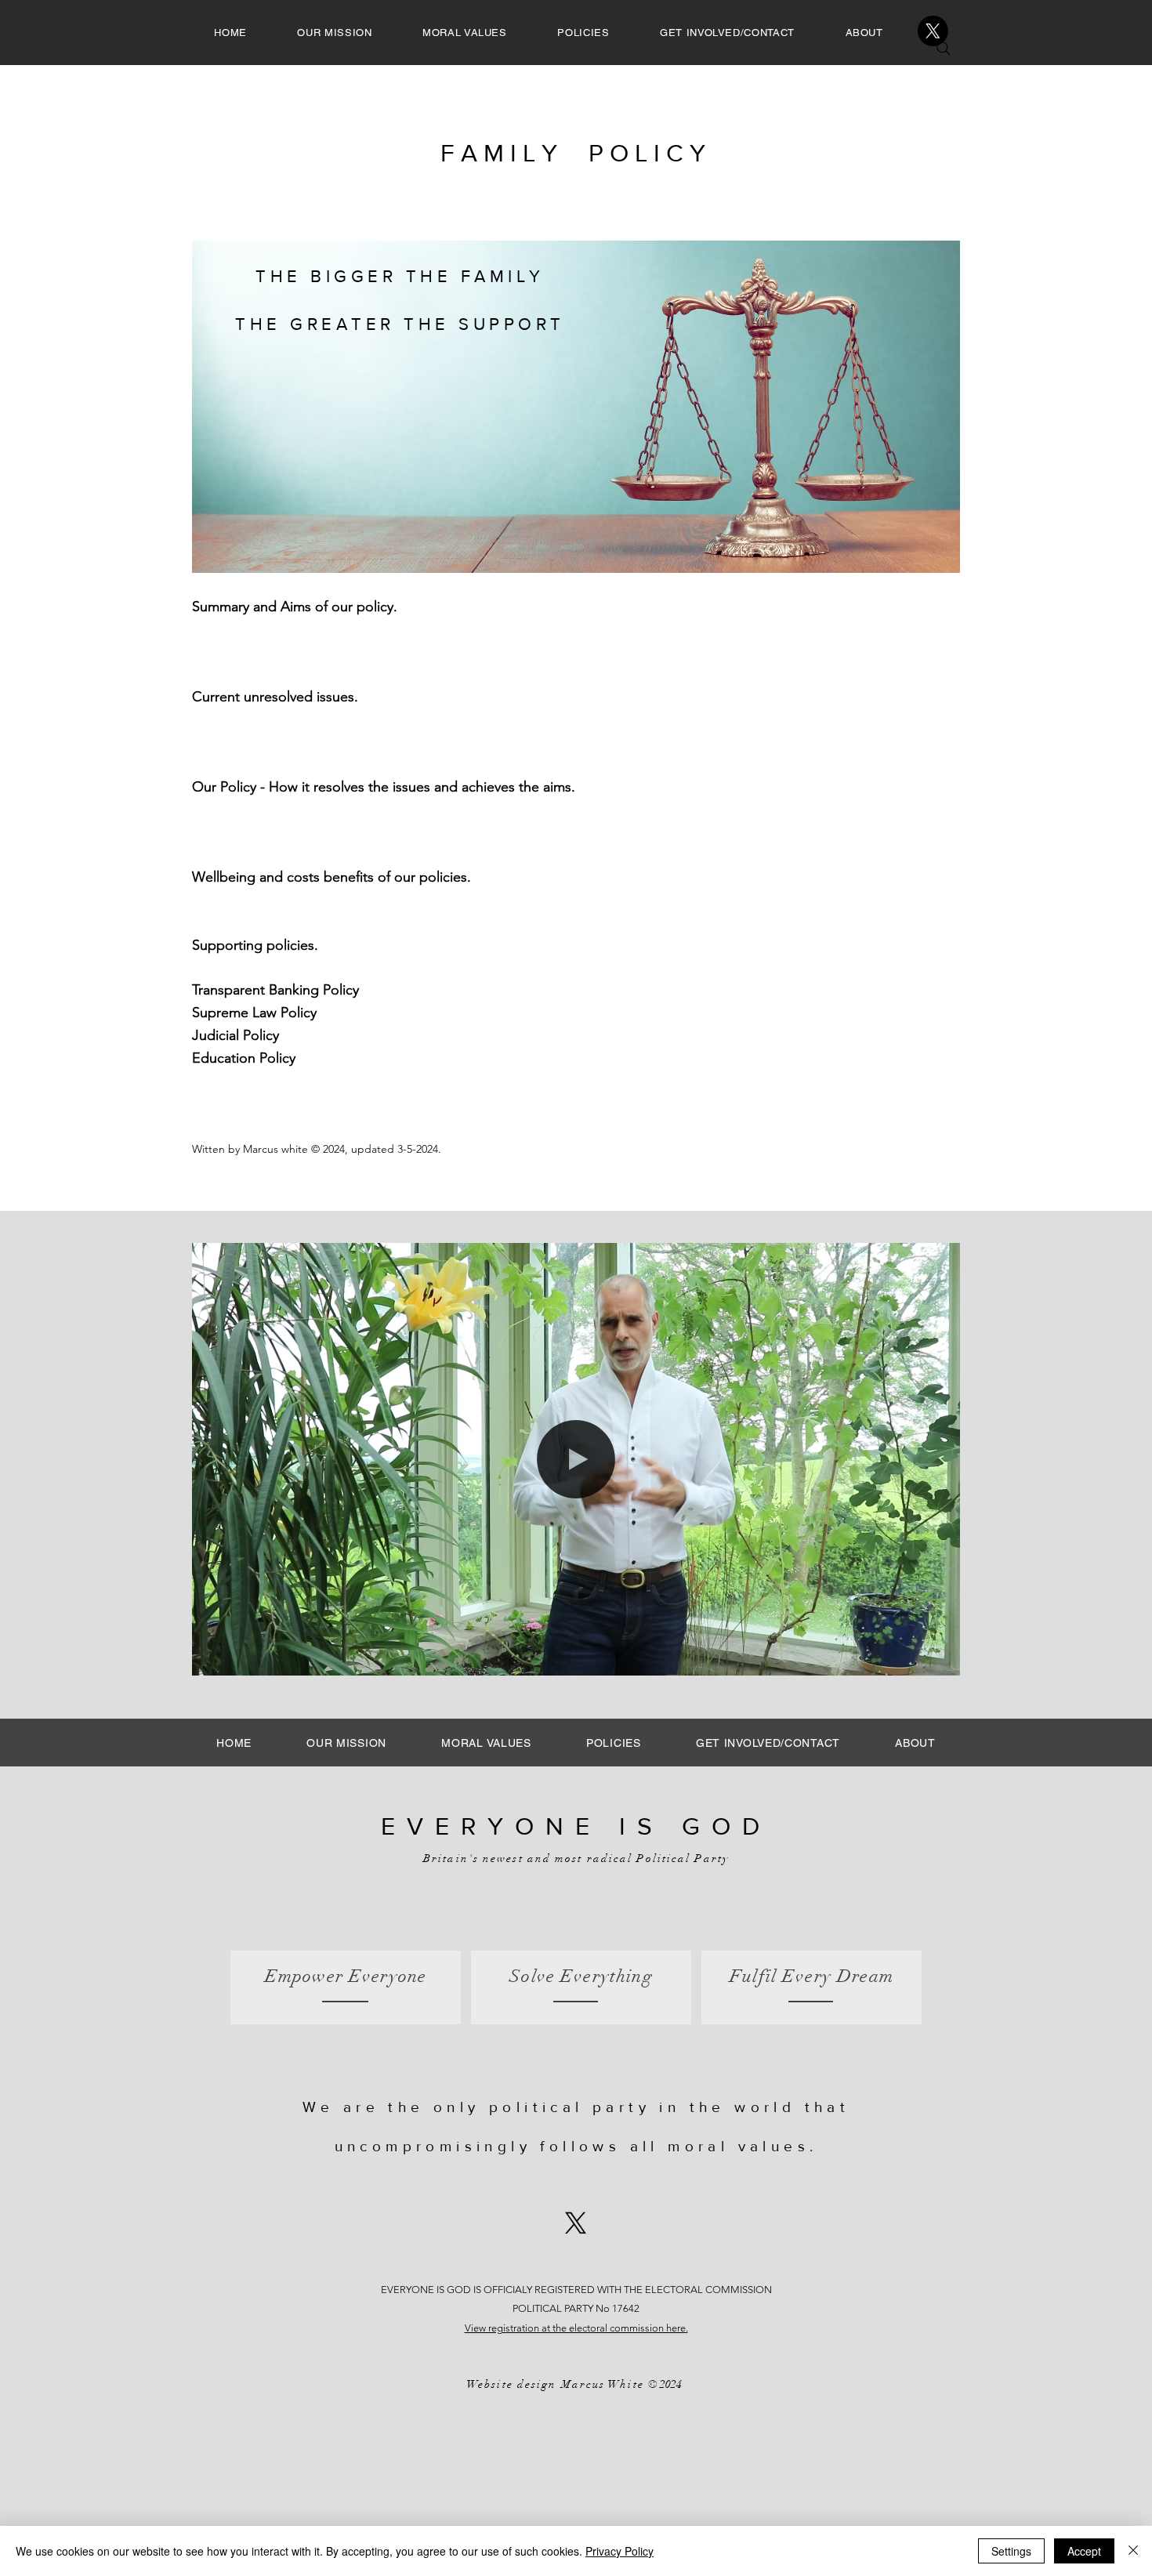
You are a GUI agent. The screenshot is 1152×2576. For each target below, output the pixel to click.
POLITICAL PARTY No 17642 (576, 2308)
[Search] (944, 49)
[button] (940, 1658)
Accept (1084, 2551)
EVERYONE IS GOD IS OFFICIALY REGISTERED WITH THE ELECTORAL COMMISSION (576, 2290)
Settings (1011, 2551)
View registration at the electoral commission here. (576, 2328)
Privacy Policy (619, 2551)
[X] (933, 31)
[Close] (1133, 2551)
